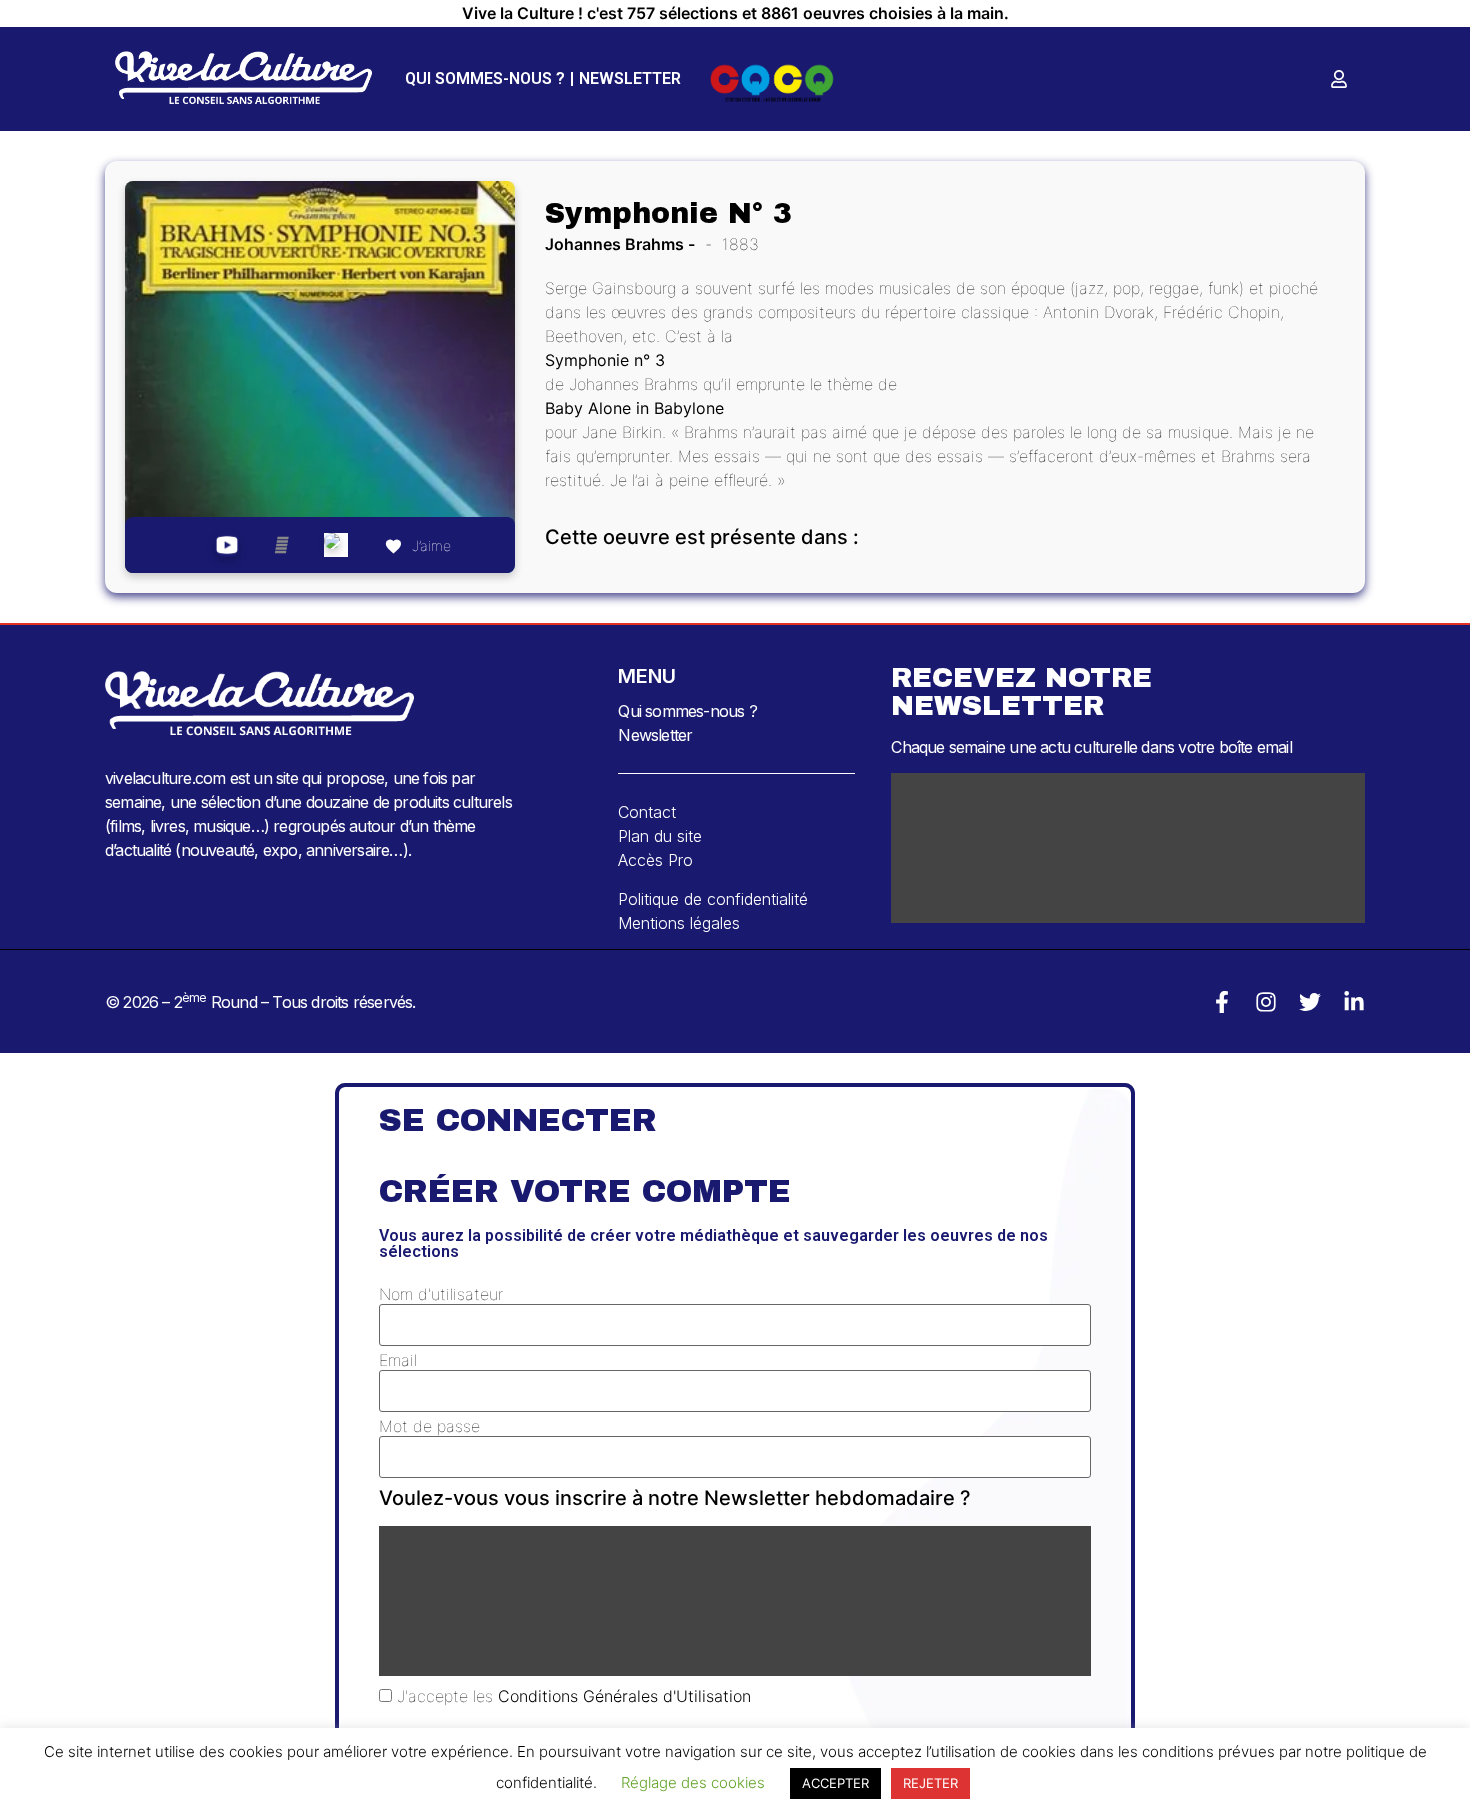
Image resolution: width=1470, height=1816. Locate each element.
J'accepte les (571, 1696)
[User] (1339, 79)
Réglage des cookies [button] (693, 1782)
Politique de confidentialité (713, 899)
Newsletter (630, 78)
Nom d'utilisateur (441, 1294)
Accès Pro (655, 860)
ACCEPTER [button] (835, 1783)
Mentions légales (679, 923)
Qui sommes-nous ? (485, 78)
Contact (647, 812)
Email (398, 1360)
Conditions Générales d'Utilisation (624, 1696)
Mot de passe (429, 1426)
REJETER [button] (930, 1783)
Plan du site (660, 836)
